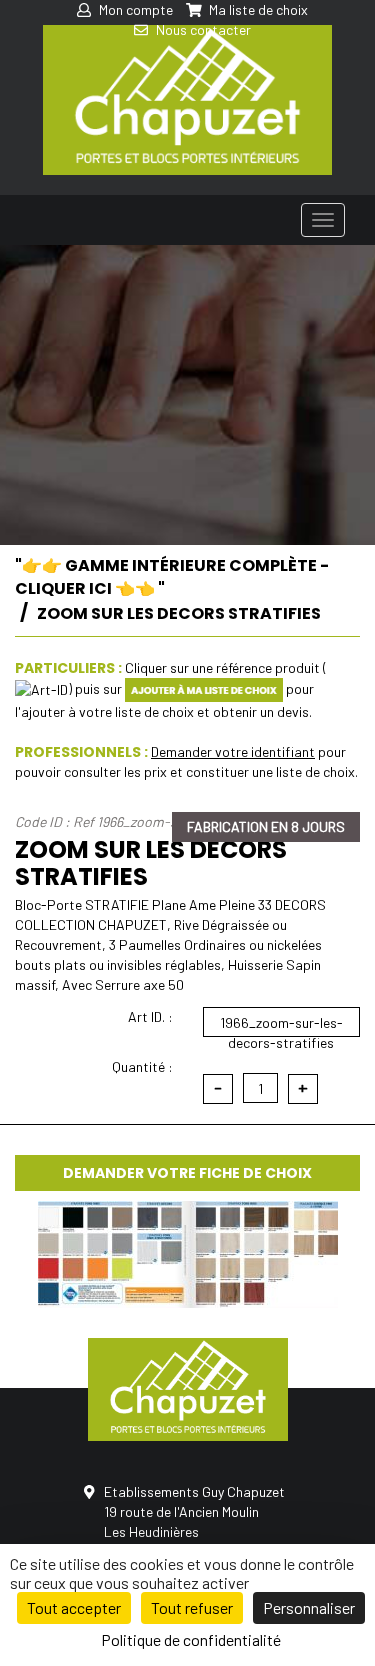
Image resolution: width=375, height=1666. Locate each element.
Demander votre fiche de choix (187, 1173)
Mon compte (134, 9)
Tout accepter (74, 1607)
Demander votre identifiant (233, 751)
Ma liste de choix (257, 9)
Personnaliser (309, 1607)
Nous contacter (202, 29)
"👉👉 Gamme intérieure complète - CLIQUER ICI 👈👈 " (172, 577)
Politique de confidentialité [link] (191, 1639)
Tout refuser (192, 1607)
